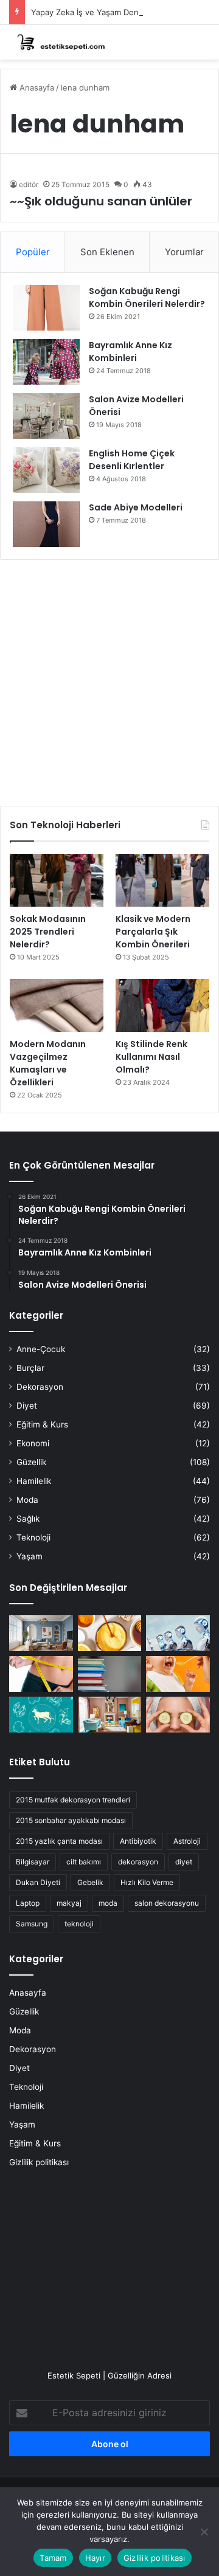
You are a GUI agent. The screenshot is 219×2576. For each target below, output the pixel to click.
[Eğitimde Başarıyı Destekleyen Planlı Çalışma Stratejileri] (110, 1674)
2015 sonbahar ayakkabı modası (71, 1820)
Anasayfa (36, 88)
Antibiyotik (138, 1841)
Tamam (53, 2558)
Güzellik (31, 1462)
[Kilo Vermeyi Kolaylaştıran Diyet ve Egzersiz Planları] (41, 1674)
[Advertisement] (109, 678)
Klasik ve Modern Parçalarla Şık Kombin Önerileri (153, 932)
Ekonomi (33, 1443)
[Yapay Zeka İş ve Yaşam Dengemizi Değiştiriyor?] (178, 1633)
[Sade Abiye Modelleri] (46, 524)
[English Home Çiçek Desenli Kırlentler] (46, 470)
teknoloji (79, 1924)
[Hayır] (204, 2532)
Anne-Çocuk (41, 1349)
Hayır (95, 2558)
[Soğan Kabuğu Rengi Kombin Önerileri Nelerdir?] (46, 308)
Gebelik (90, 1882)
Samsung (32, 1924)
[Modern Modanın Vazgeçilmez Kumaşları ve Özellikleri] (57, 1005)
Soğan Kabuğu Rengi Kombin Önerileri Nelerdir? (147, 297)
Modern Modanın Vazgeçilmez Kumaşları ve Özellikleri (48, 1063)
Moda (27, 1500)
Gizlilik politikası (39, 2162)
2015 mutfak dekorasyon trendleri (73, 1800)
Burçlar (30, 1368)
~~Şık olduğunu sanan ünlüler (101, 201)
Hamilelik (34, 1481)
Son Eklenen (107, 252)
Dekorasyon (40, 1387)
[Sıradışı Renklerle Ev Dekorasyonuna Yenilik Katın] (110, 1715)
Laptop (28, 1903)
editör (29, 184)
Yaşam (30, 1556)
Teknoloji (33, 1537)
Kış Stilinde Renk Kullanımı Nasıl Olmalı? (151, 1057)
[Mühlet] (58, 42)
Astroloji (187, 1841)
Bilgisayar (33, 1862)
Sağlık (28, 1519)
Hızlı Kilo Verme (147, 1882)
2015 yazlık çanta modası (59, 1841)
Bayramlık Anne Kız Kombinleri (130, 352)
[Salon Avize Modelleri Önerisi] (46, 416)
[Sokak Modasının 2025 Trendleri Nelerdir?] (57, 880)
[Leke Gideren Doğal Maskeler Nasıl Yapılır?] (110, 1633)
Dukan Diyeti (38, 1882)
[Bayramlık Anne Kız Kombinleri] (46, 362)
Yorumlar (184, 252)
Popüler (33, 252)
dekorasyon (138, 1862)
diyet (184, 1862)
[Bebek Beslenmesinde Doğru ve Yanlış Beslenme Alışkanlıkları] (178, 1674)
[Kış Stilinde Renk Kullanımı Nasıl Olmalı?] (162, 1005)
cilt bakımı (84, 1862)
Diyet (27, 1406)
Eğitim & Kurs (42, 1424)
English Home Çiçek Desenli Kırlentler (132, 460)
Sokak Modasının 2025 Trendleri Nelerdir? (48, 932)
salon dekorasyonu (167, 1903)
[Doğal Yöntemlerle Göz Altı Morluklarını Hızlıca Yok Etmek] (178, 1715)
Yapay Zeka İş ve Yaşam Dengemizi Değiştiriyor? (122, 12)
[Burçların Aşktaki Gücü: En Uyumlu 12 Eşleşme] (41, 1715)
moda (108, 1903)
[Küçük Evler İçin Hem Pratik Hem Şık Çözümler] (41, 1633)
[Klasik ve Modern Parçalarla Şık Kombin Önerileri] (162, 880)
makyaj (69, 1903)
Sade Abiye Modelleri (136, 507)
